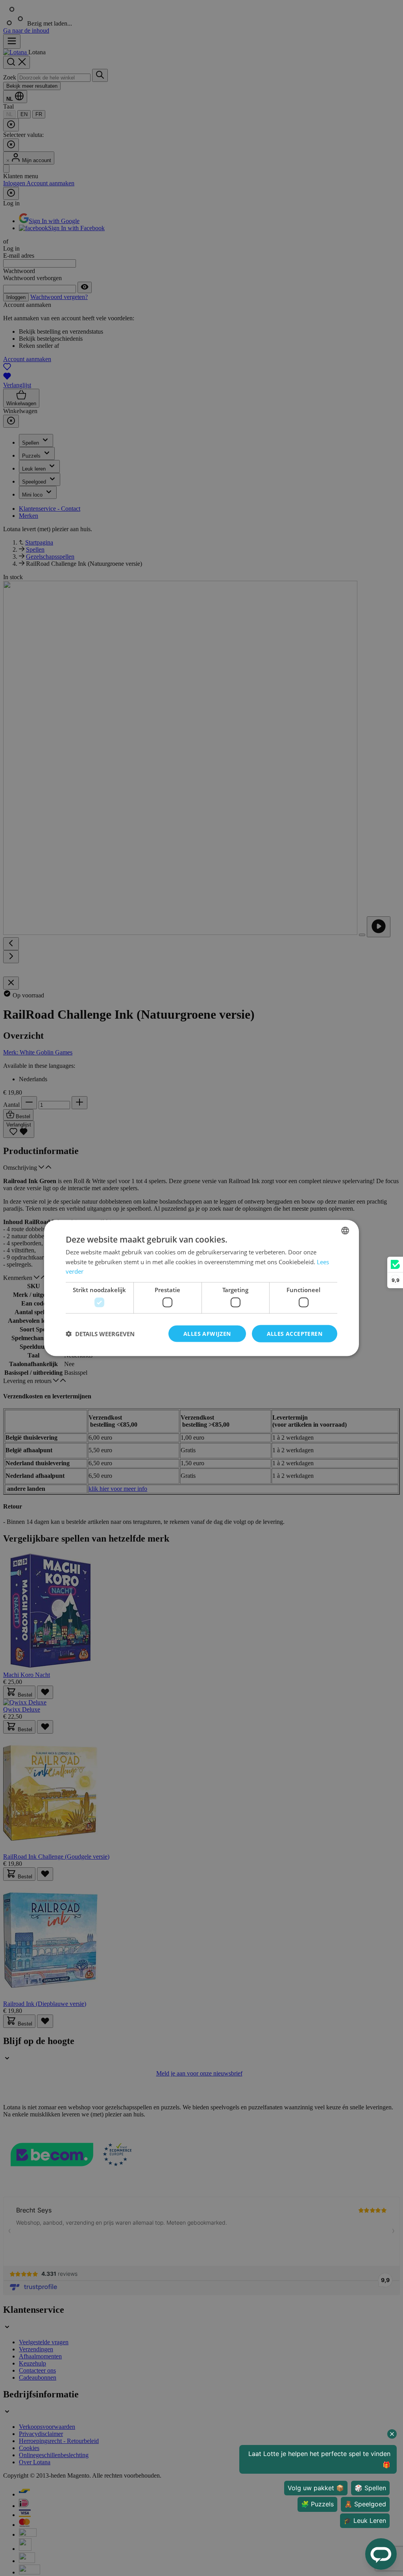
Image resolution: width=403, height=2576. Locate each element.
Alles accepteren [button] (295, 1333)
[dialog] (201, 1288)
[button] (100, 1334)
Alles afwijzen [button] (207, 1333)
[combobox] (345, 1230)
